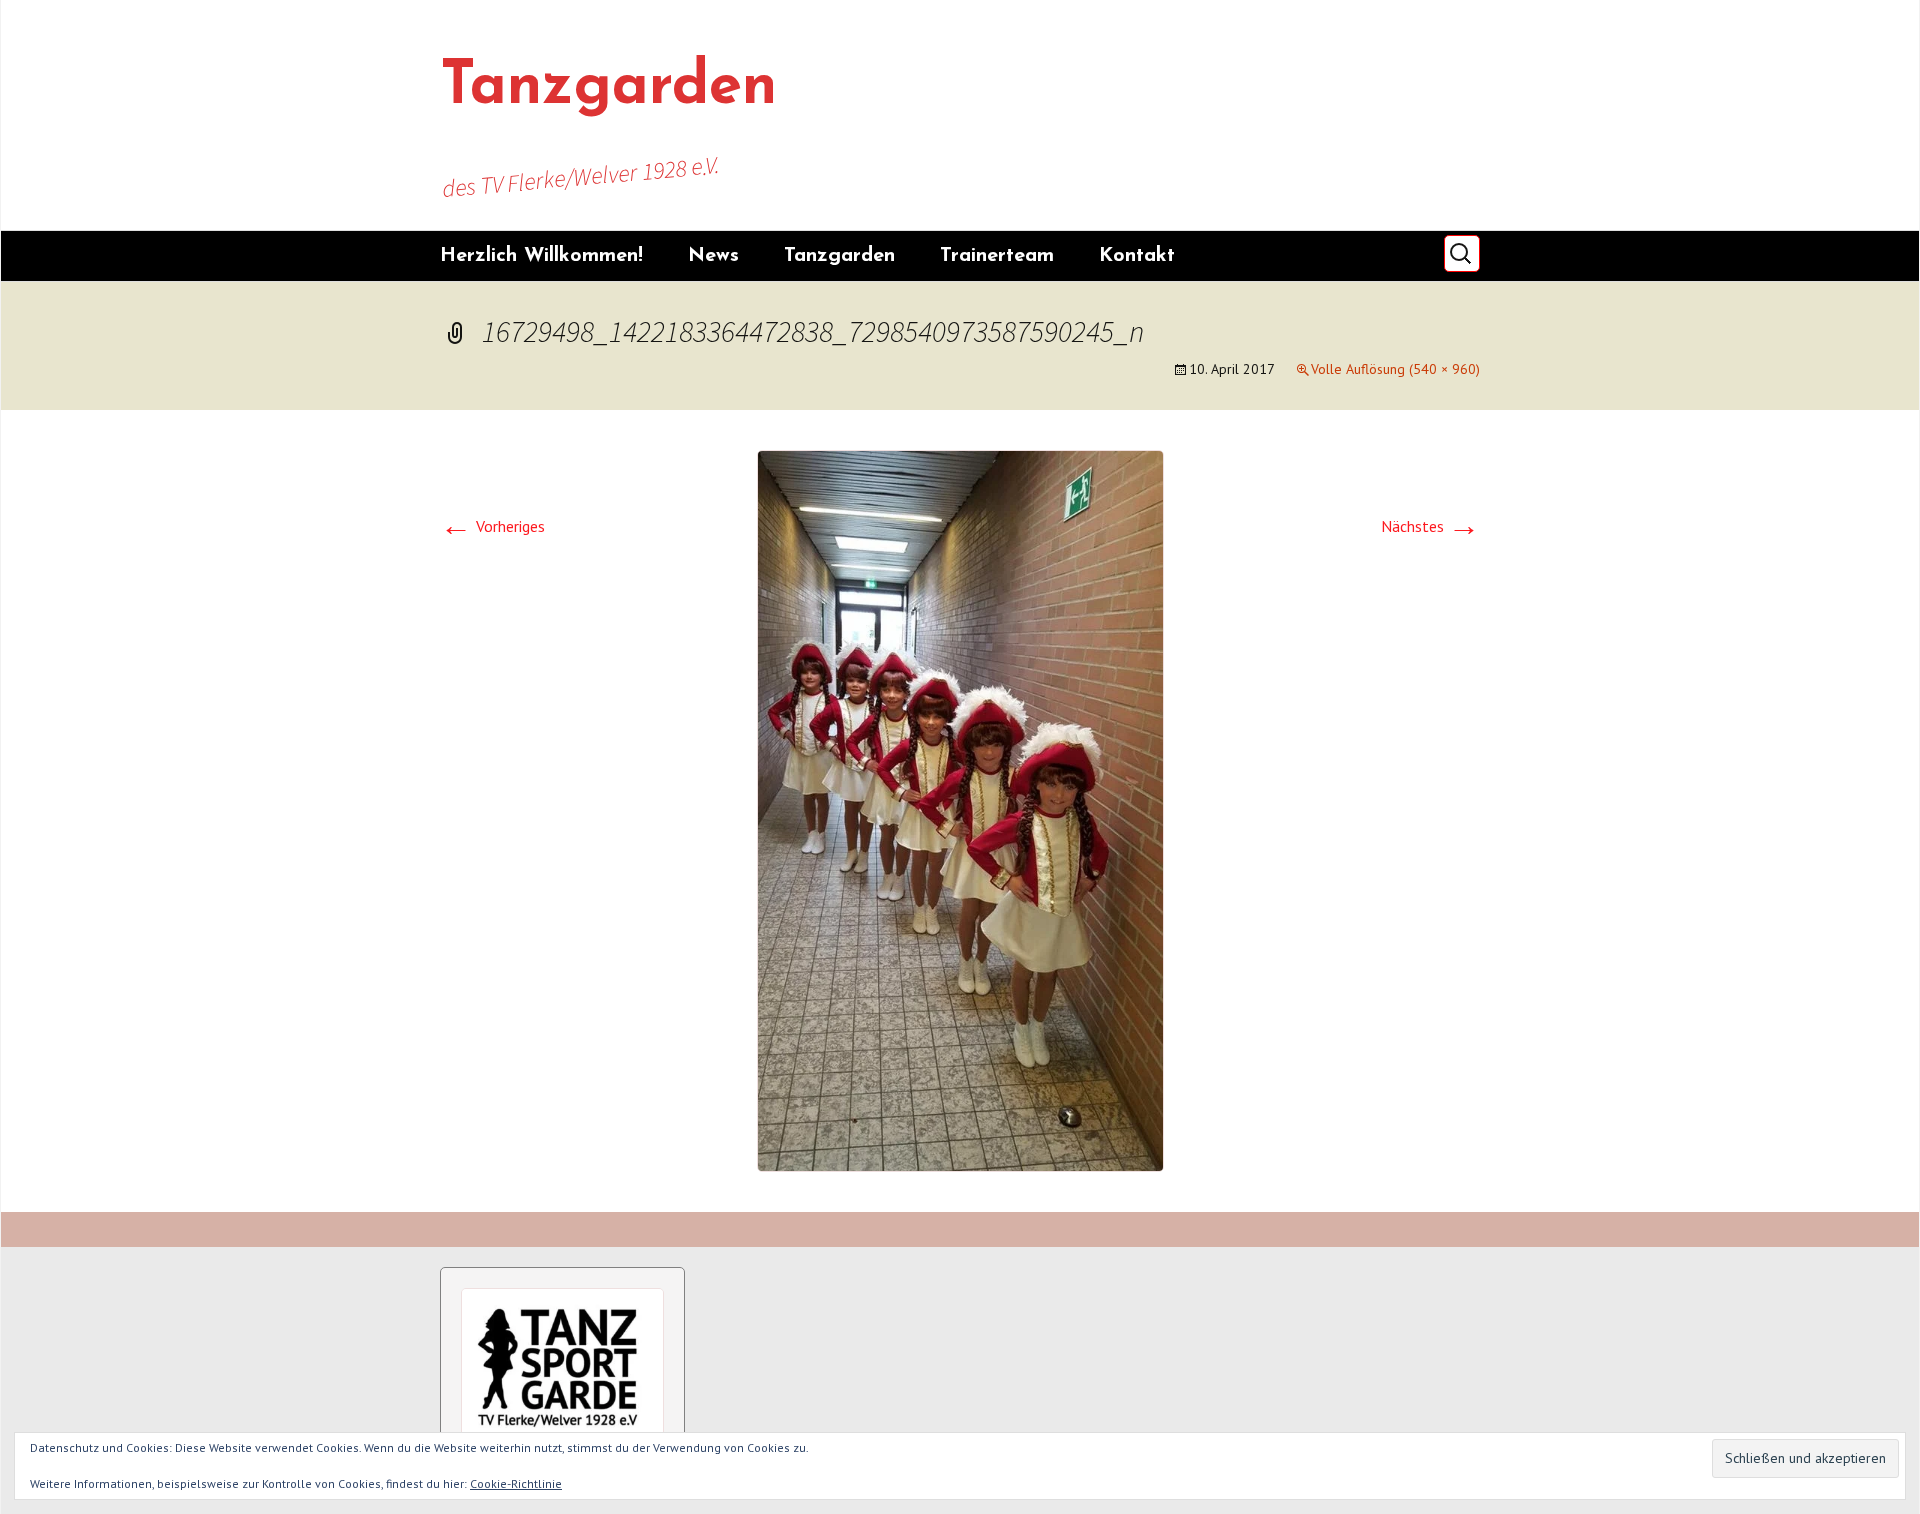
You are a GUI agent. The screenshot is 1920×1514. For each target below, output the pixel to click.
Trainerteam (997, 256)
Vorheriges (492, 526)
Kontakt (1137, 256)
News (713, 256)
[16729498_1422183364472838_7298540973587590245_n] (960, 809)
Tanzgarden (839, 256)
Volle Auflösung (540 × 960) (1395, 369)
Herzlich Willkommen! (541, 256)
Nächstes (1430, 526)
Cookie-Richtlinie (516, 1483)
